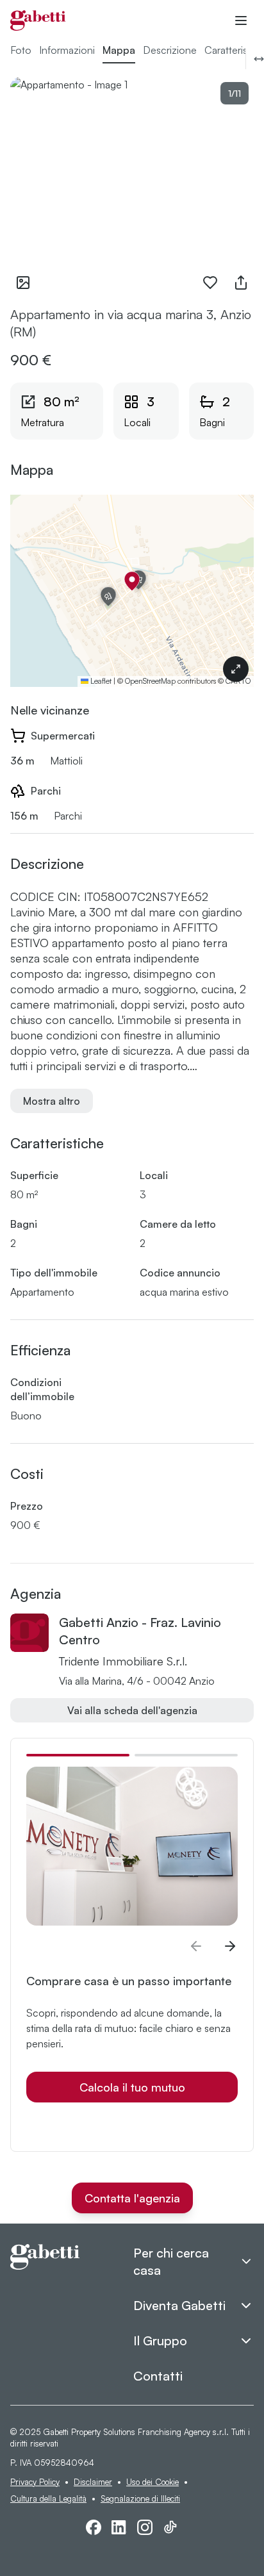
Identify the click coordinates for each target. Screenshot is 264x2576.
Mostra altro (52, 1101)
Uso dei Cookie (153, 2482)
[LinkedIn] (119, 2527)
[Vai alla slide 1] (78, 1755)
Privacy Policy (35, 2482)
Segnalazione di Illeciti (140, 2498)
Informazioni (67, 50)
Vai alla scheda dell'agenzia (132, 1710)
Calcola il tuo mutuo (132, 2087)
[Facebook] (94, 2527)
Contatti (158, 2376)
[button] (132, 581)
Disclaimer (93, 2482)
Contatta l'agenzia (132, 2198)
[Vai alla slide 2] (186, 1755)
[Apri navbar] (241, 21)
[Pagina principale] (38, 21)
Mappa (119, 50)
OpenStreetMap (150, 681)
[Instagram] (145, 2527)
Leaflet (100, 681)
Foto (21, 50)
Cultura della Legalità (48, 2498)
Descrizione (170, 50)
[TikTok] (170, 2527)
